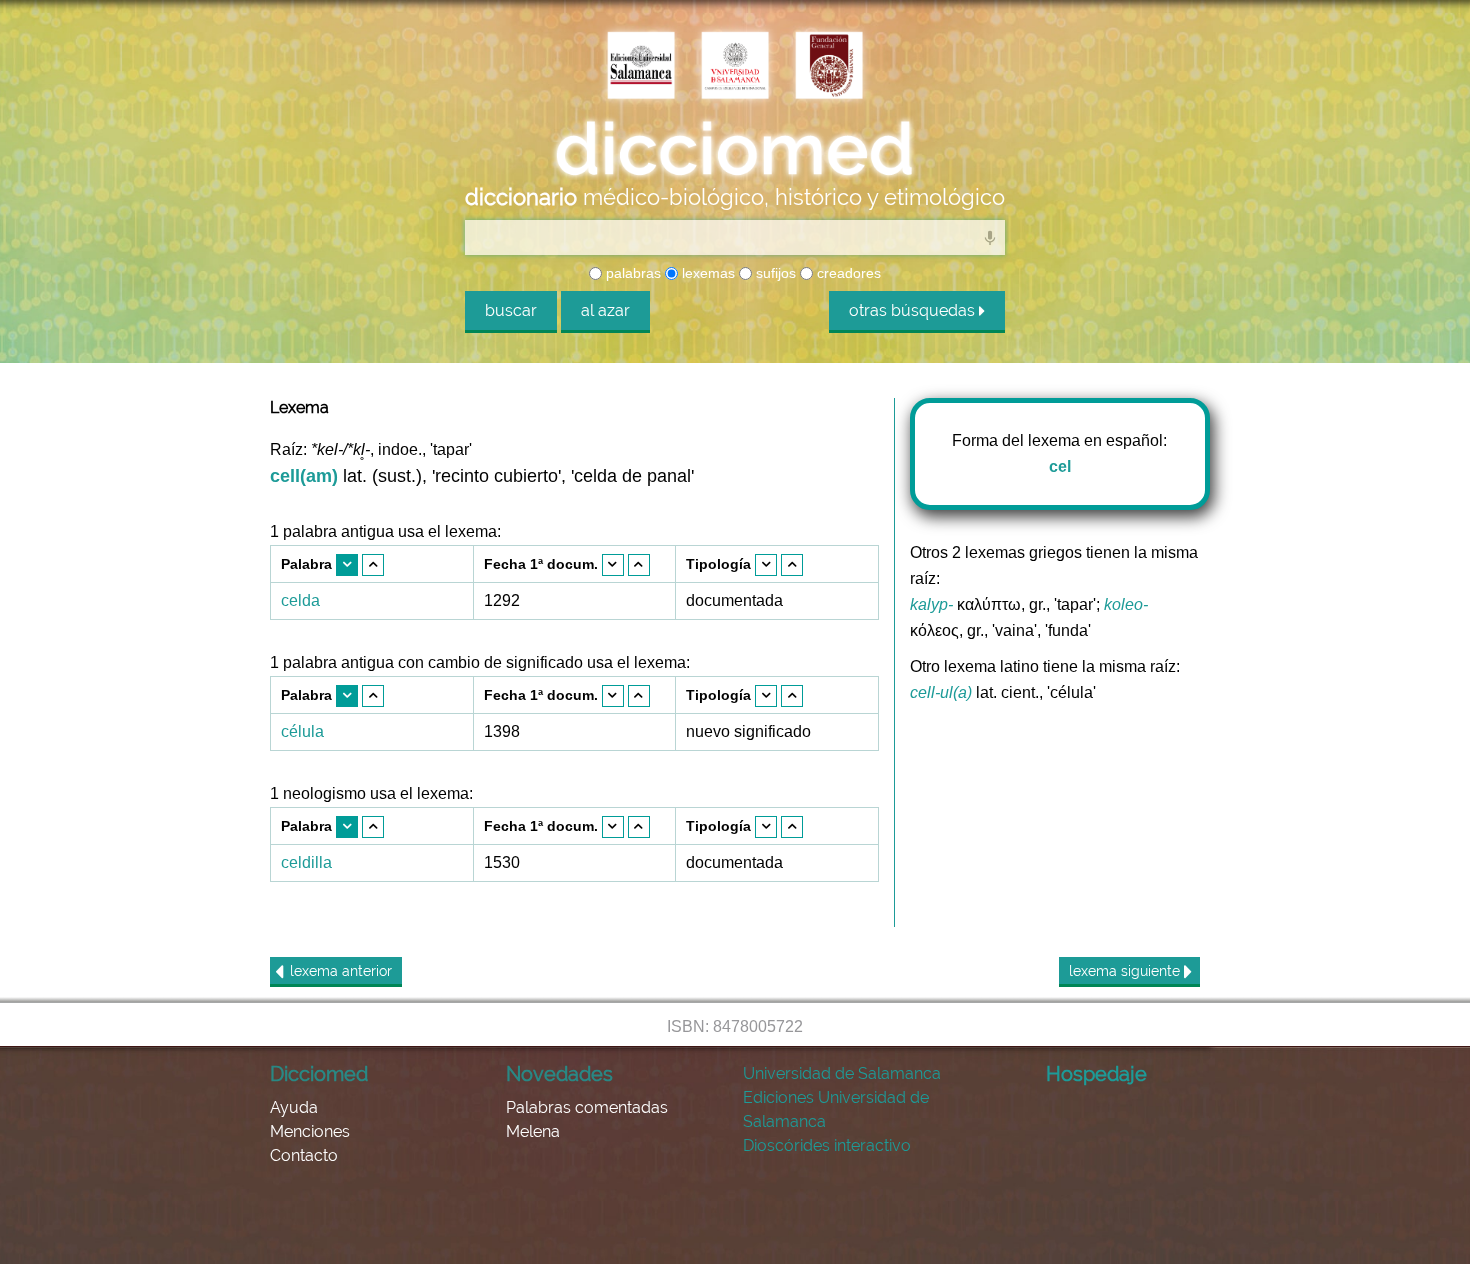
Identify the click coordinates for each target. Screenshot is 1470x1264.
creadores (847, 273)
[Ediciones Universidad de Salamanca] (641, 67)
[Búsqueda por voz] (990, 237)
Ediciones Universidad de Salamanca (836, 1109)
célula (302, 731)
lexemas (706, 273)
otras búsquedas (914, 310)
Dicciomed (319, 1074)
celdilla (306, 862)
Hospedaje (1096, 1074)
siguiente (1126, 971)
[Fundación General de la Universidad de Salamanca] (829, 67)
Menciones (310, 1131)
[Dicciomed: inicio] (735, 149)
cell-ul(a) (941, 692)
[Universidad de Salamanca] (735, 67)
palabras (631, 273)
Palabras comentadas (587, 1107)
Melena (533, 1131)
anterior (341, 971)
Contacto (304, 1155)
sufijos (774, 273)
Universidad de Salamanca (842, 1073)
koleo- (1126, 604)
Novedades (559, 1074)
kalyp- (931, 604)
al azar (605, 310)
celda (300, 600)
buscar (511, 310)
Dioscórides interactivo (827, 1145)
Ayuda (294, 1107)
